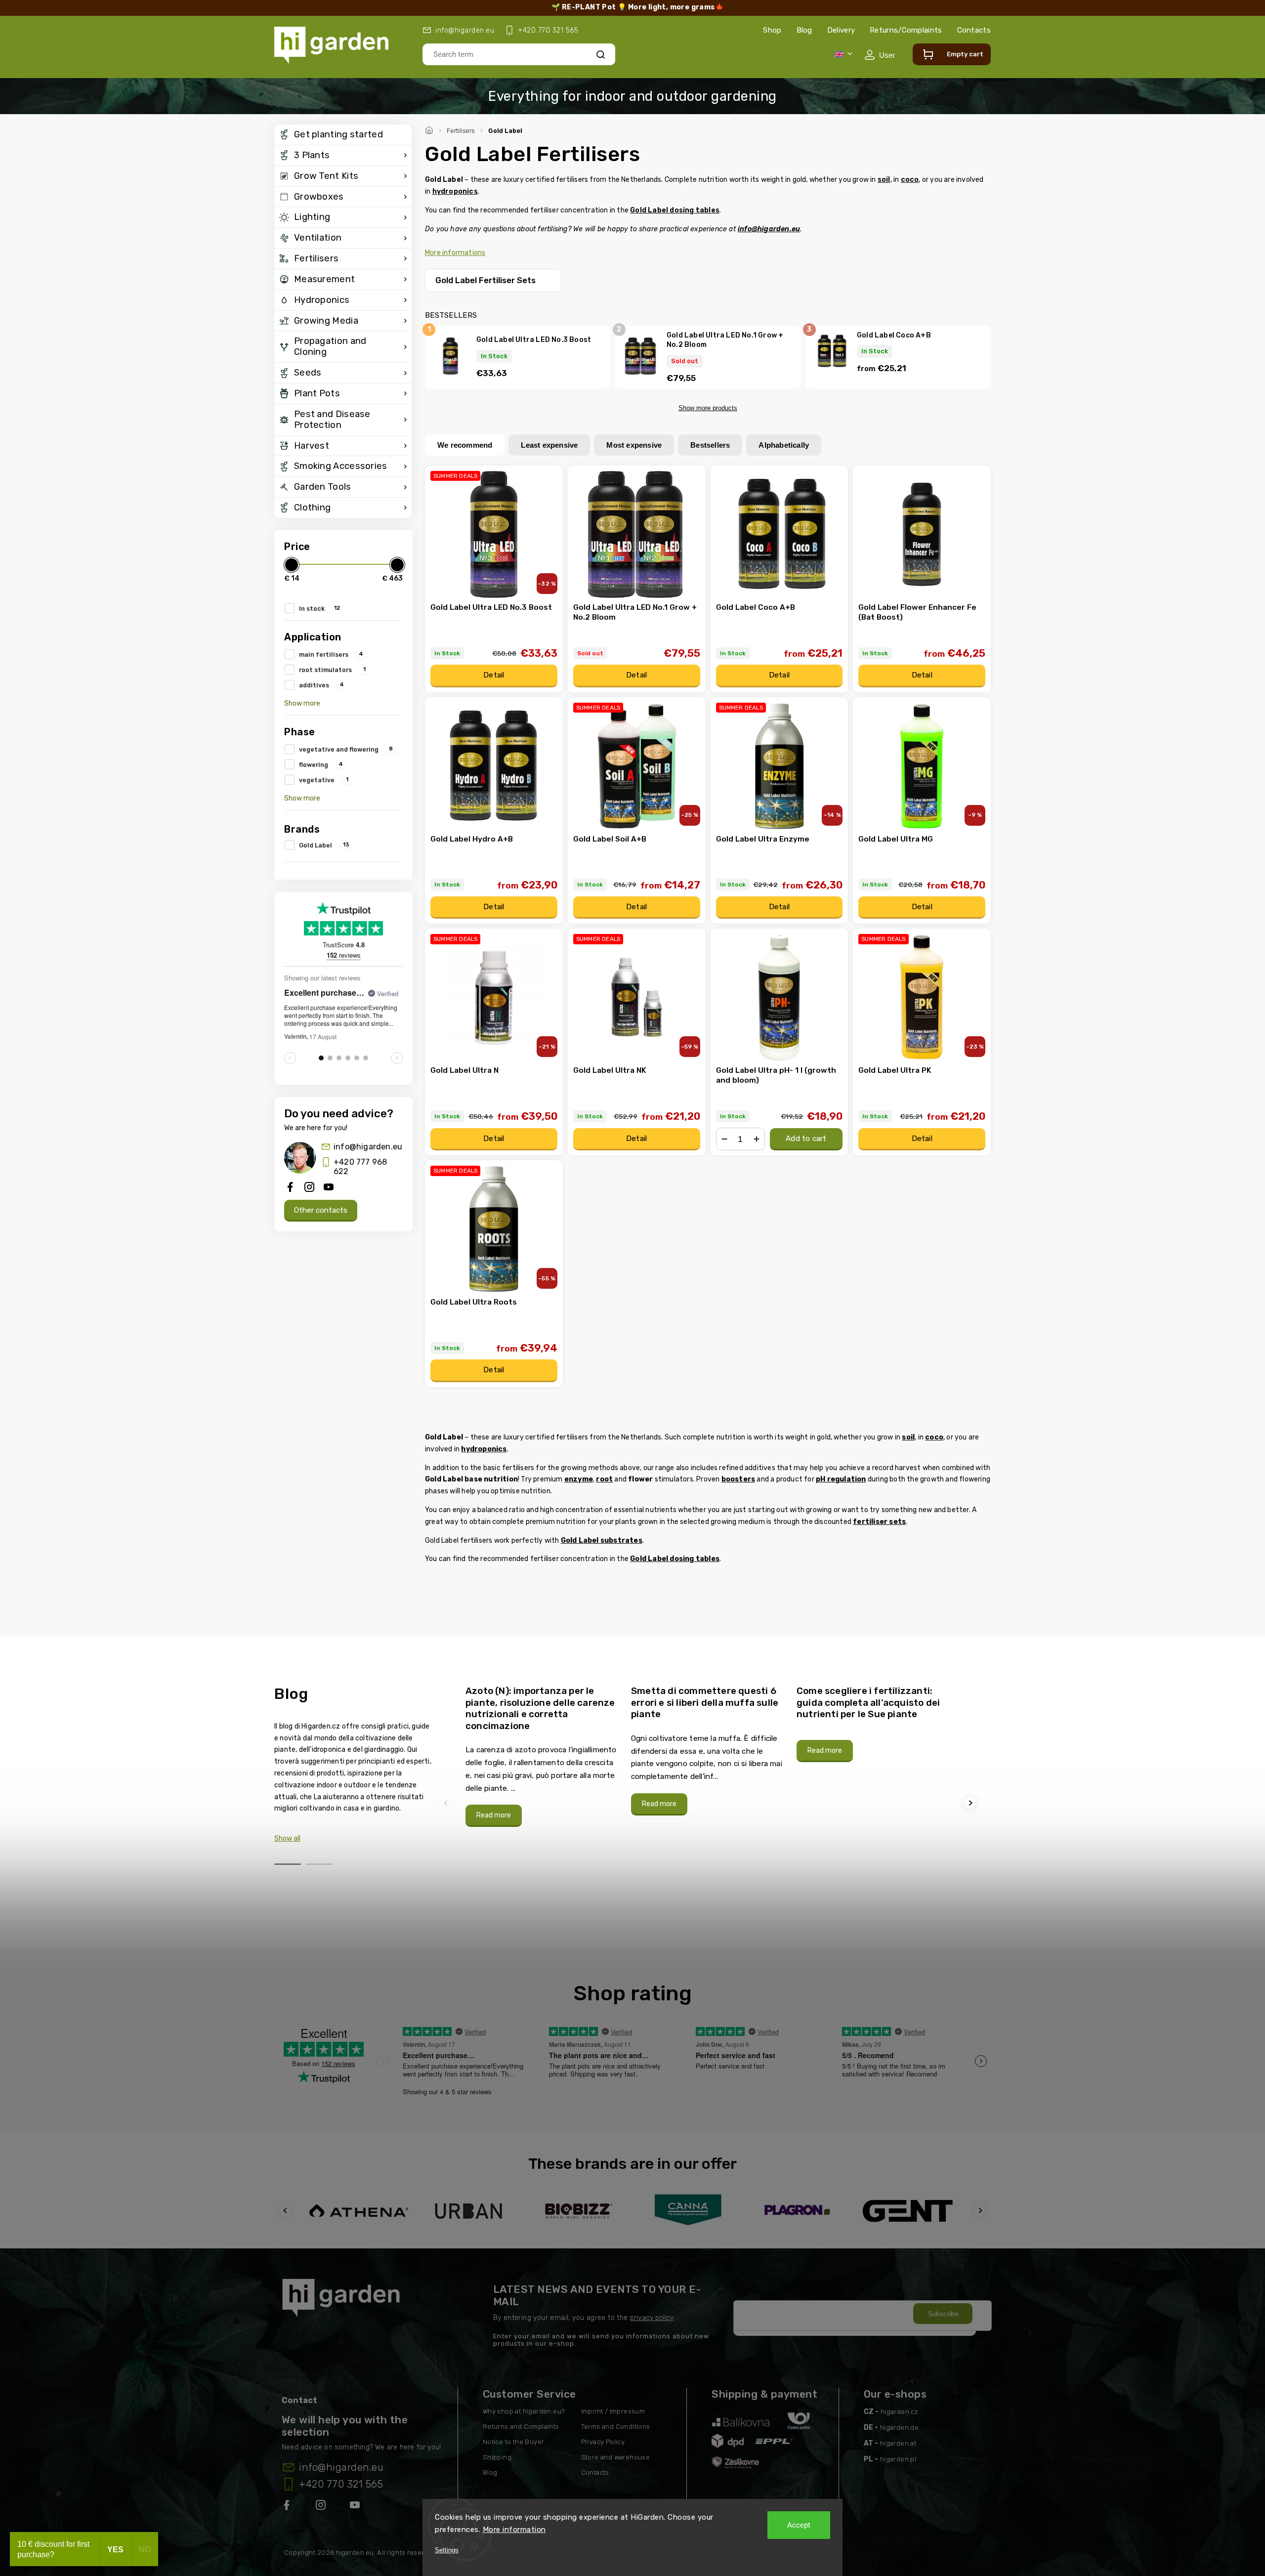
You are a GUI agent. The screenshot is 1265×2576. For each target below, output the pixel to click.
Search (601, 54)
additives (321, 685)
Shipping (497, 2457)
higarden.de (899, 2428)
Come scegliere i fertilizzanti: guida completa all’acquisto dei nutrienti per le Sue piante (868, 1702)
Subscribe (943, 2314)
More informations (455, 253)
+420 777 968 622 (360, 1167)
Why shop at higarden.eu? (524, 2411)
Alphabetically (784, 445)
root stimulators (332, 670)
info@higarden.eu (368, 1147)
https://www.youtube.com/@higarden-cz (358, 2507)
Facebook (288, 2507)
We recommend (465, 445)
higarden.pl (898, 2459)
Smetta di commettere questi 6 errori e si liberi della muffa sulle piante (705, 1702)
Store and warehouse (616, 2457)
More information (514, 2530)
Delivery (841, 30)
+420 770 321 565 (341, 2484)
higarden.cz (899, 2412)
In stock (319, 608)
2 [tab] (319, 1864)
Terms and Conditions (616, 2427)
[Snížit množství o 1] (724, 1139)
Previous (447, 1803)
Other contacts (321, 1210)
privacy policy (652, 2318)
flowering (321, 764)
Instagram (322, 2507)
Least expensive (549, 445)
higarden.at (898, 2443)
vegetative (324, 780)
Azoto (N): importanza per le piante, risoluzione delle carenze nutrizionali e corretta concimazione (540, 1708)
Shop (772, 30)
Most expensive (634, 445)
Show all (287, 1838)
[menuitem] (343, 135)
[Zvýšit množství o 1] (757, 1139)
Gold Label (324, 845)
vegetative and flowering (346, 749)
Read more (494, 1815)
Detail (494, 675)
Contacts (974, 30)
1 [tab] (288, 1864)
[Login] (880, 55)
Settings (447, 2550)
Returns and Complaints (521, 2427)
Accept (799, 2525)
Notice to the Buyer (514, 2442)
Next (971, 1803)
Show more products (708, 408)
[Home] (430, 129)
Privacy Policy (603, 2442)
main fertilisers (331, 654)
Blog (804, 30)
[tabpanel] (542, 1756)
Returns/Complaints (906, 30)
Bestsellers (710, 445)
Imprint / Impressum (613, 2411)
